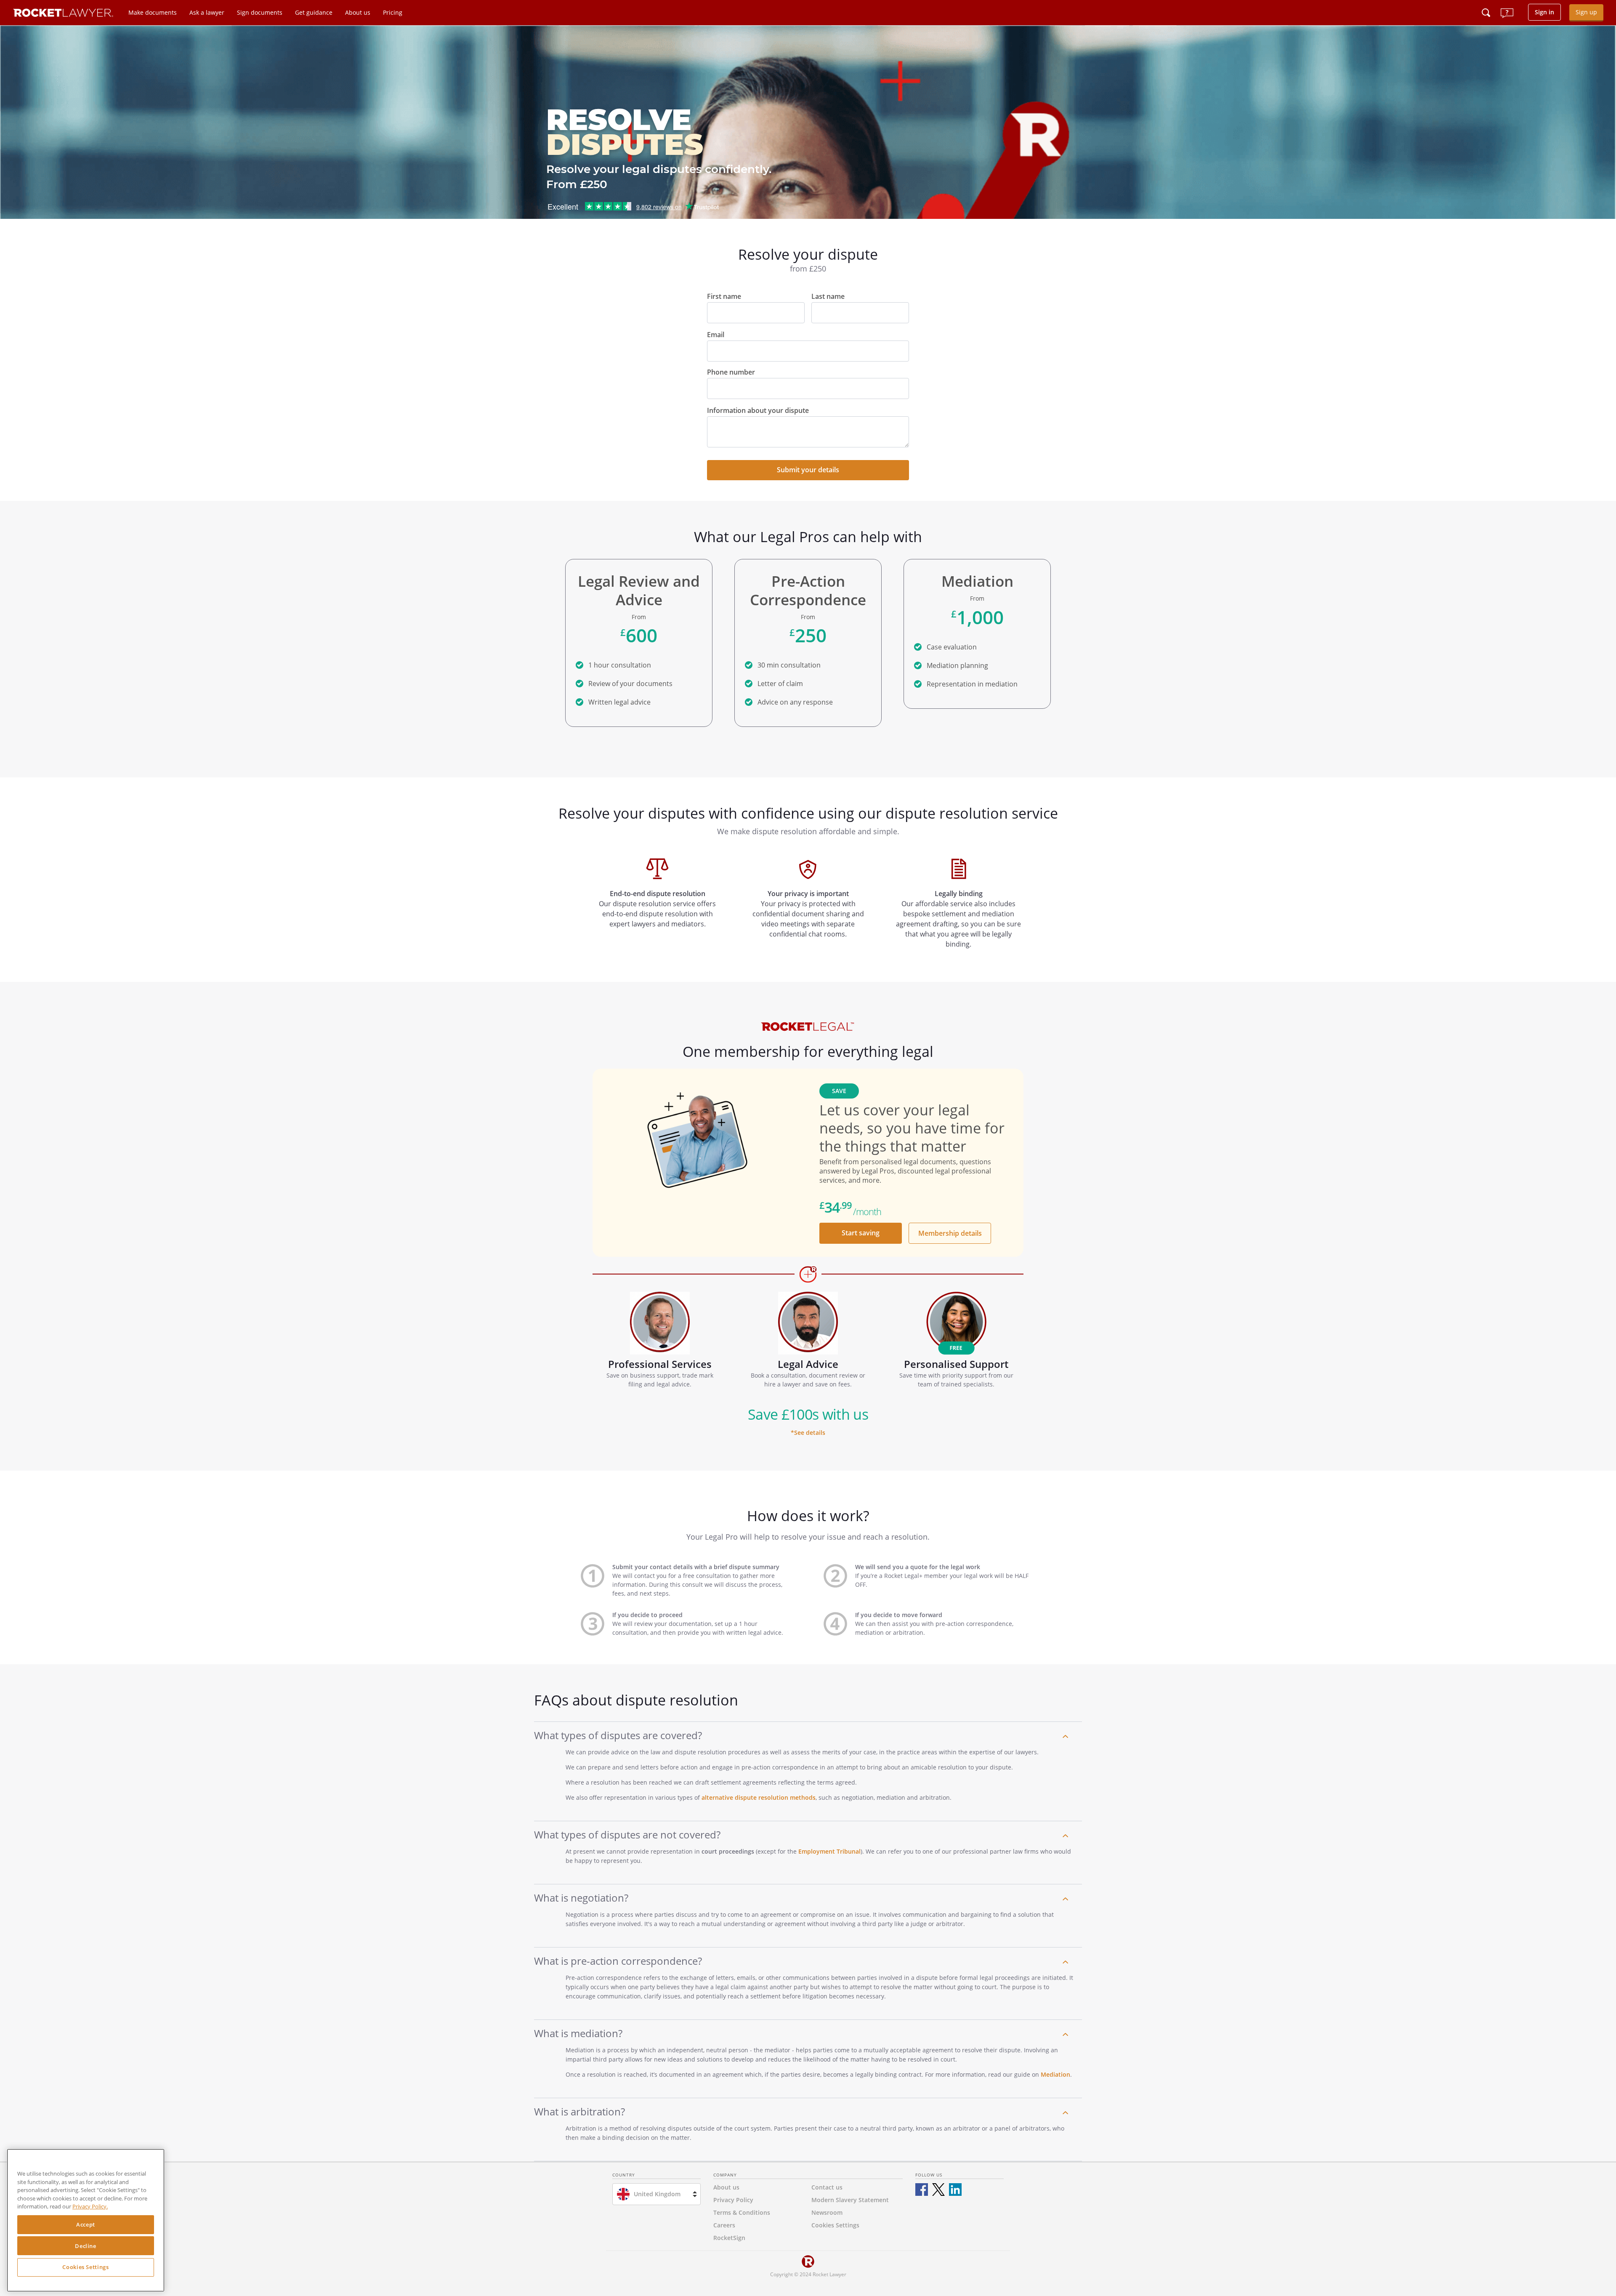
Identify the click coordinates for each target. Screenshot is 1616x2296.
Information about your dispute (758, 410)
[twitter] (938, 2190)
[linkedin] (955, 2190)
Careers (724, 2225)
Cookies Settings (86, 2267)
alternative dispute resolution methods (759, 1797)
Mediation (1055, 2074)
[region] (86, 2220)
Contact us (827, 2187)
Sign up (1586, 12)
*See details (808, 1433)
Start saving (861, 1233)
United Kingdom (657, 2194)
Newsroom (827, 2212)
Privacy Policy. (90, 2207)
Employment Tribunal (829, 1851)
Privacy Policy (733, 2200)
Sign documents (260, 12)
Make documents (153, 12)
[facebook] (922, 2190)
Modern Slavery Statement (850, 2200)
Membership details (950, 1233)
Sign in (1544, 12)
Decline (86, 2246)
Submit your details (808, 470)
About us (358, 12)
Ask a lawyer (207, 12)
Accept (86, 2225)
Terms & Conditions (742, 2212)
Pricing (393, 12)
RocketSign (729, 2238)
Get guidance (314, 12)
